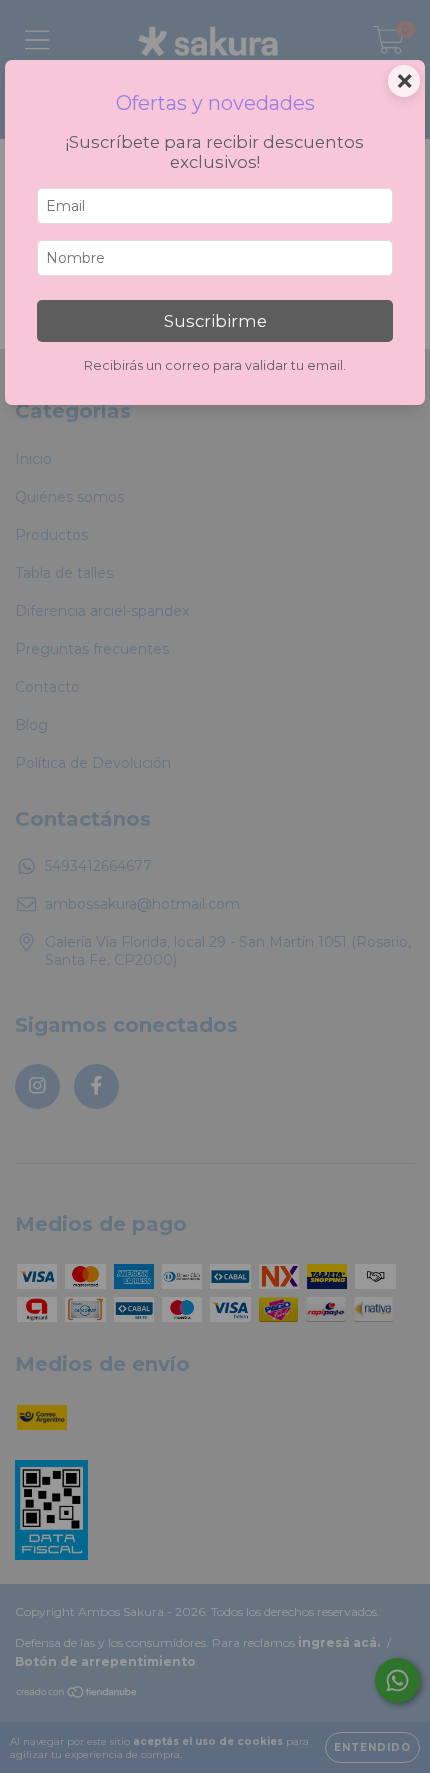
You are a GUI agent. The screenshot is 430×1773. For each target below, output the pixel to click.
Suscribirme (215, 321)
